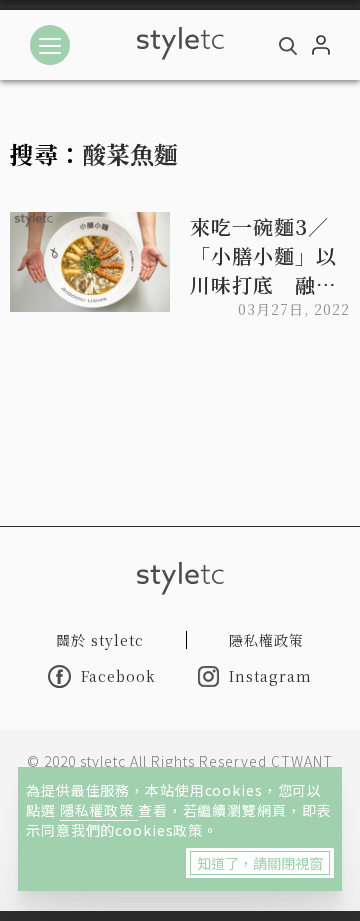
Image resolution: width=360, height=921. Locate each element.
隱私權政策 (99, 810)
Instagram (270, 676)
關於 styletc (100, 640)
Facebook (118, 676)
